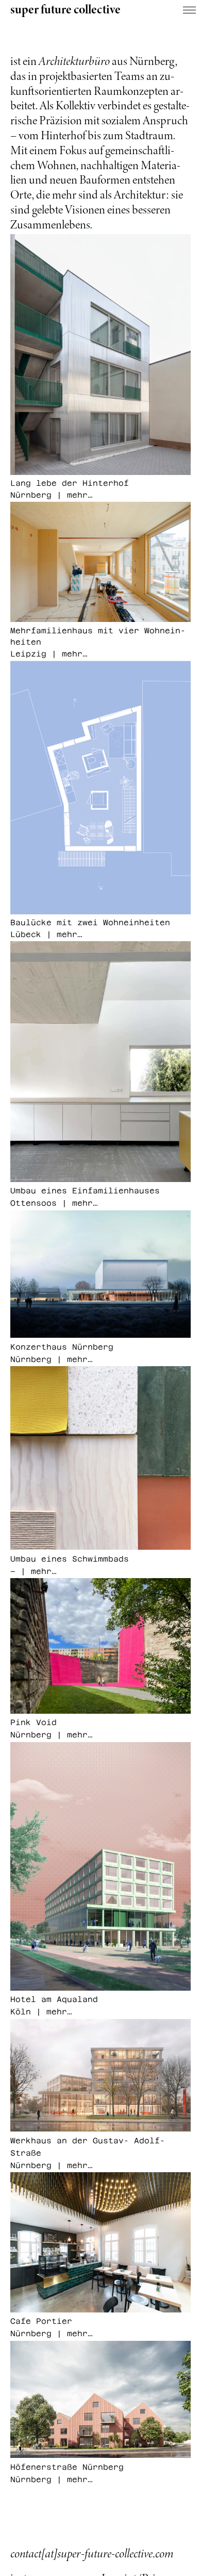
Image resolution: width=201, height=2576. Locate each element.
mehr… (41, 1570)
